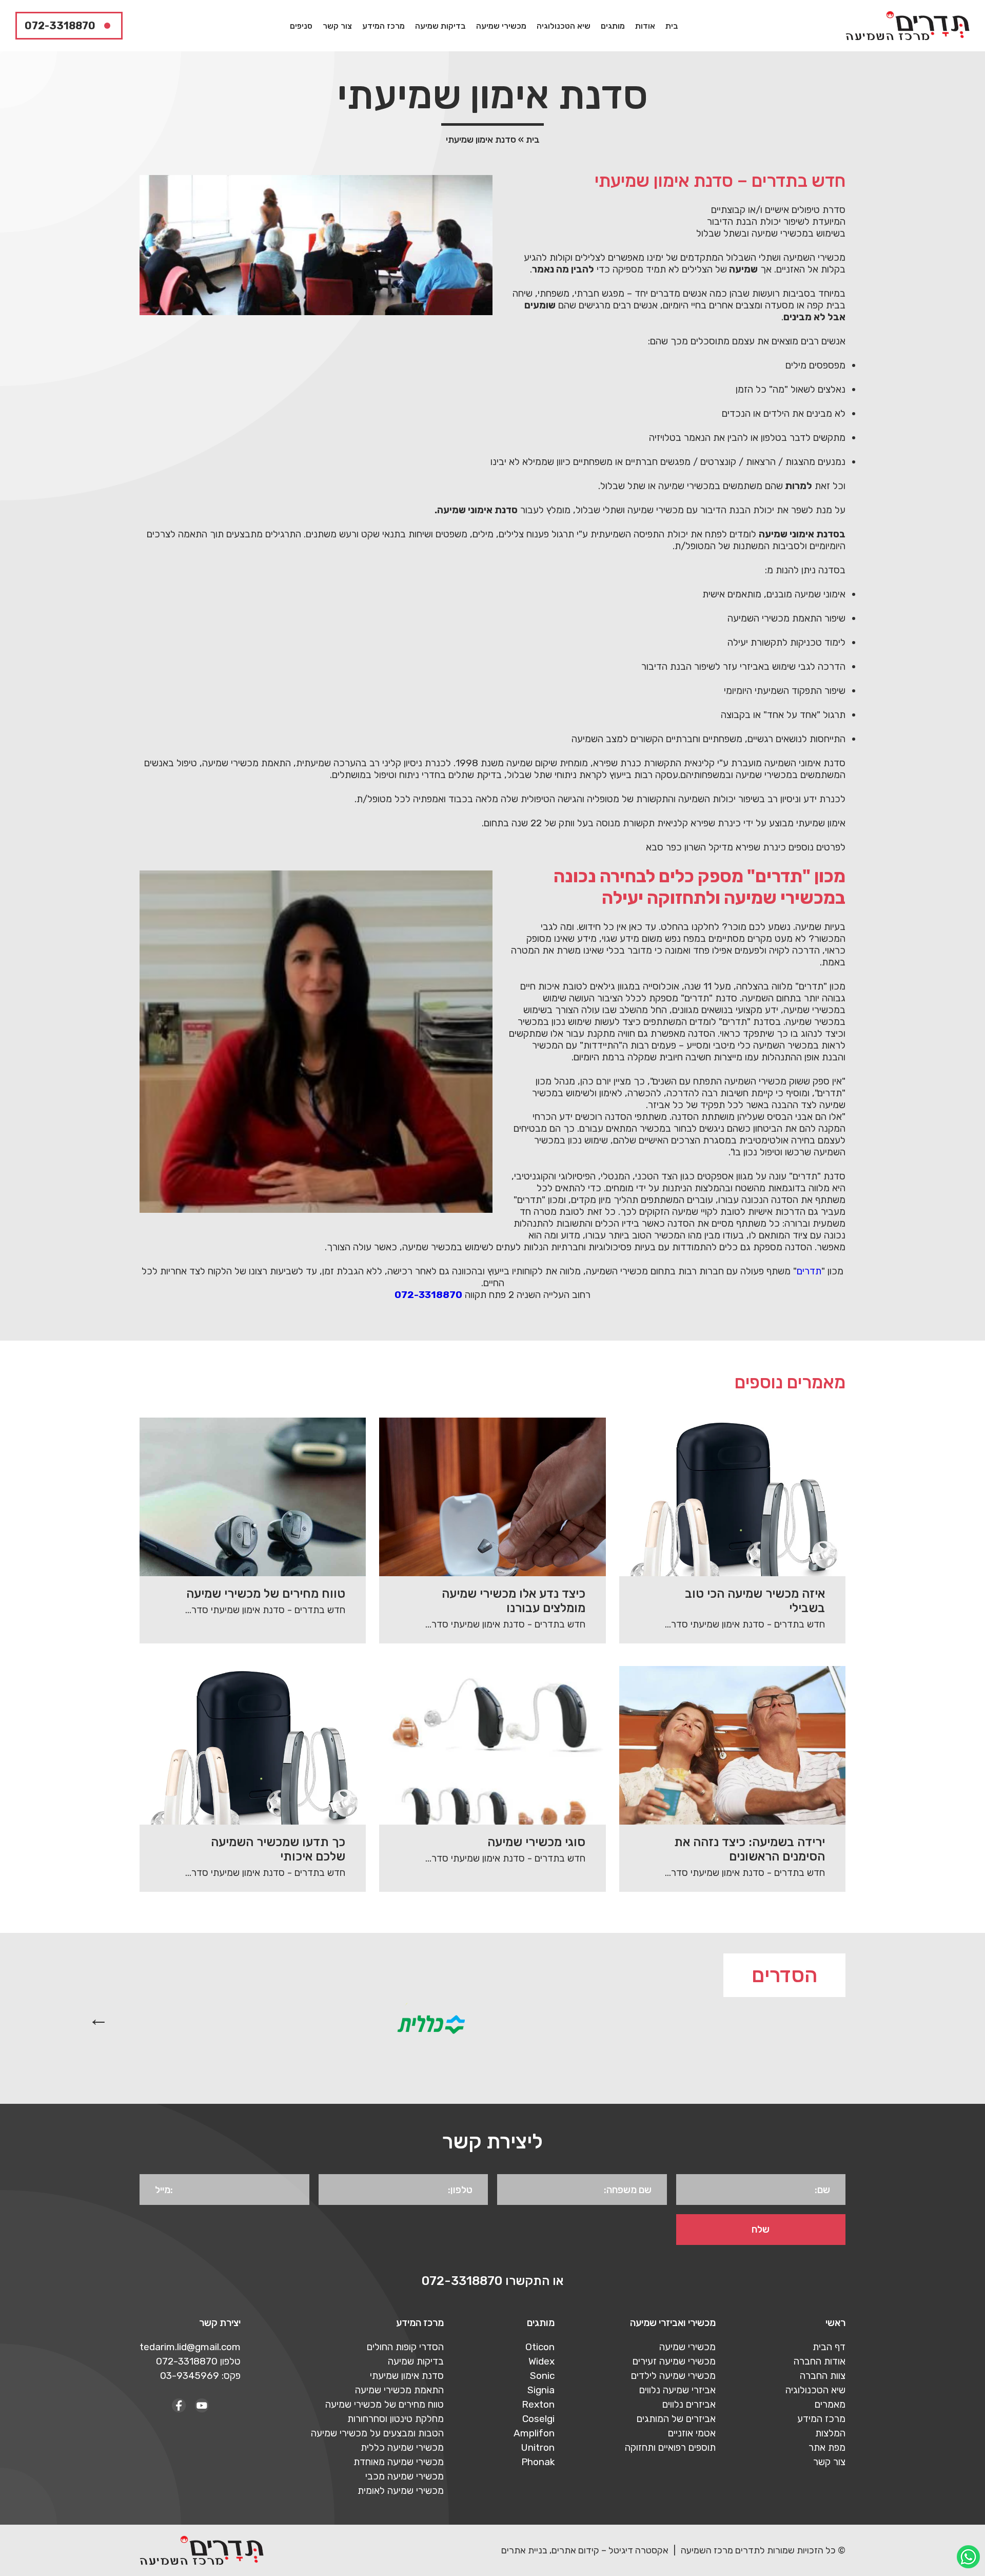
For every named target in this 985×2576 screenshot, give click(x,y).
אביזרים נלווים (689, 2404)
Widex (541, 2361)
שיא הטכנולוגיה (564, 26)
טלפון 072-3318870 (198, 2361)
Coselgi (538, 2419)
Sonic (542, 2376)
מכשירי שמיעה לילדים (673, 2376)
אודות (645, 26)
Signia (541, 2390)
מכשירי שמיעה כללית (402, 2447)
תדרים (809, 1271)
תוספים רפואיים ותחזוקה (670, 2447)
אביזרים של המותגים (676, 2419)
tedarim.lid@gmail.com (190, 2347)
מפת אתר (827, 2447)
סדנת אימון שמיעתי (407, 2376)
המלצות (830, 2433)
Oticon (540, 2347)
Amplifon (534, 2433)
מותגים (613, 26)
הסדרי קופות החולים (405, 2347)
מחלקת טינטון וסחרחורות (396, 2419)
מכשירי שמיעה (501, 26)
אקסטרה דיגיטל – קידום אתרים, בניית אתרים (585, 2550)
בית (672, 26)
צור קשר (337, 26)
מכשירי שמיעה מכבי (405, 2476)
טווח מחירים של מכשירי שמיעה (385, 2404)
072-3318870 (60, 26)
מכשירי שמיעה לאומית (401, 2491)
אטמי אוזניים (692, 2433)
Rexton (538, 2404)
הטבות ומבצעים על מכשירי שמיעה (377, 2433)
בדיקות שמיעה (440, 26)
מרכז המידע (383, 26)
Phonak (538, 2462)
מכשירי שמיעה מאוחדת (399, 2462)
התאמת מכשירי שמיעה (399, 2390)
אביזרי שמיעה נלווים (677, 2390)
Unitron (538, 2447)
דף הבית (829, 2347)
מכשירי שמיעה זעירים (674, 2361)
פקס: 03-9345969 (200, 2376)
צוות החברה (823, 2376)
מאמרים (830, 2404)
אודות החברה (820, 2361)
